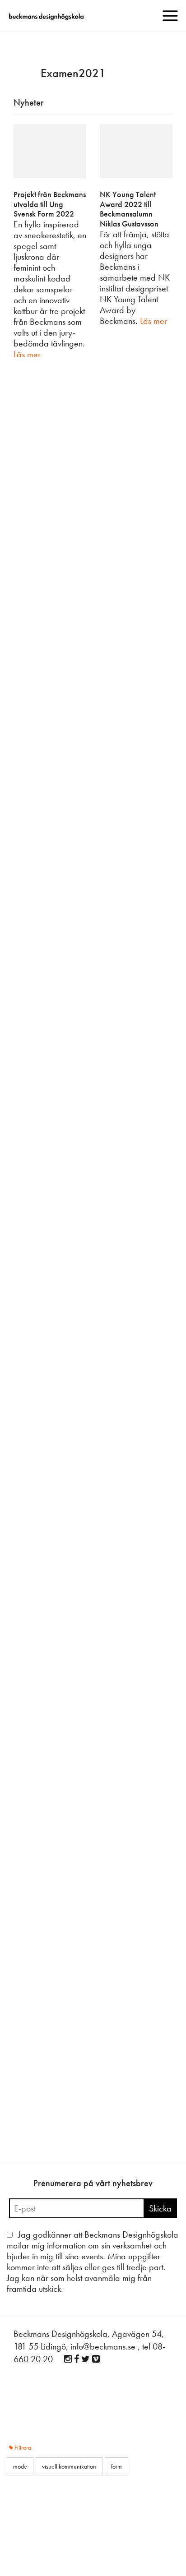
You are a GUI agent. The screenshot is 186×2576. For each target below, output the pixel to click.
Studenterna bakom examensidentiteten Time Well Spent (87, 1757)
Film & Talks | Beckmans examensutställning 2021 (85, 2091)
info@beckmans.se (103, 2346)
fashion (64, 997)
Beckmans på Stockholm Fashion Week (77, 1132)
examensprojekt (33, 997)
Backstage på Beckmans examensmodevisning (89, 1281)
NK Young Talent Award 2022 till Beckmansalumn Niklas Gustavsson (129, 209)
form (154, 514)
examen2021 (129, 514)
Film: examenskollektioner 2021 (66, 975)
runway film (91, 997)
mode (153, 672)
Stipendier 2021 (40, 1429)
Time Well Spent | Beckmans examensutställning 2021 (92, 1924)
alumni (101, 514)
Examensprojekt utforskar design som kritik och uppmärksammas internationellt (90, 813)
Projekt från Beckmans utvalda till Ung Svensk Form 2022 (50, 204)
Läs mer (27, 354)
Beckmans (26, 514)
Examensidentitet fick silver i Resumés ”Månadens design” (74, 1590)
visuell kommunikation (58, 1450)
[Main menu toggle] (170, 16)
